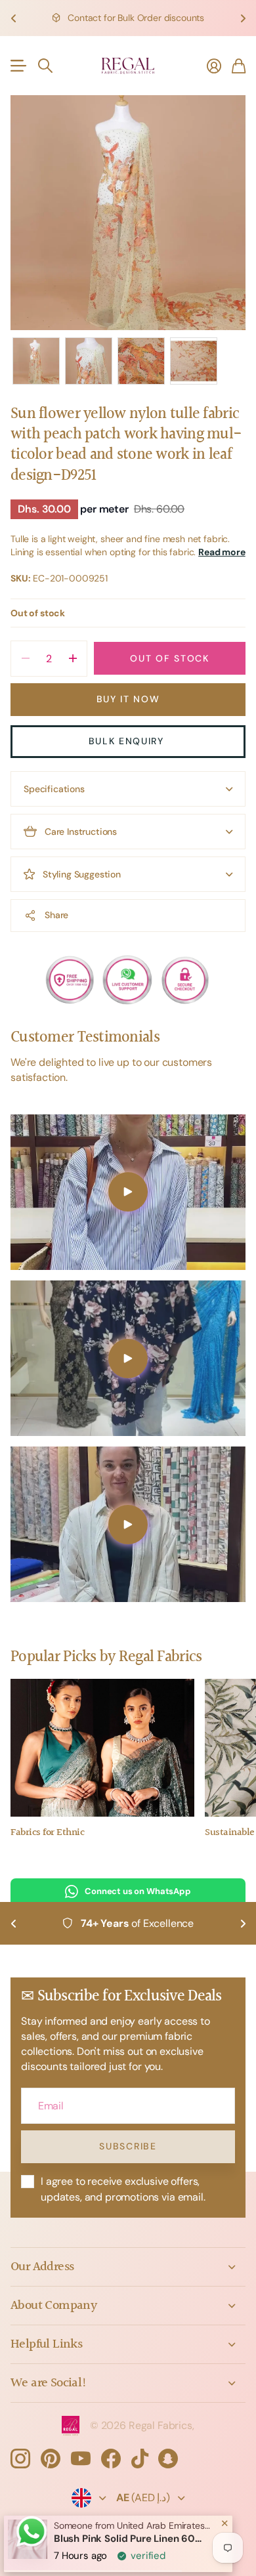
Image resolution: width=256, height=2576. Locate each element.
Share (56, 915)
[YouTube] (81, 2459)
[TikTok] (140, 2459)
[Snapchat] (168, 2459)
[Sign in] (214, 66)
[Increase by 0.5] (73, 659)
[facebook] (111, 2459)
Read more (222, 552)
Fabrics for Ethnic (47, 1833)
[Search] (45, 66)
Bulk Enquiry (128, 741)
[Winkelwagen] (239, 66)
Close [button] (128, 2267)
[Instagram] (20, 2459)
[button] (13, 18)
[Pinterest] (51, 2459)
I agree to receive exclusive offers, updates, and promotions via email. (123, 2189)
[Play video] (128, 1192)
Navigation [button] (18, 66)
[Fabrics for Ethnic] (102, 1748)
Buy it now (128, 699)
